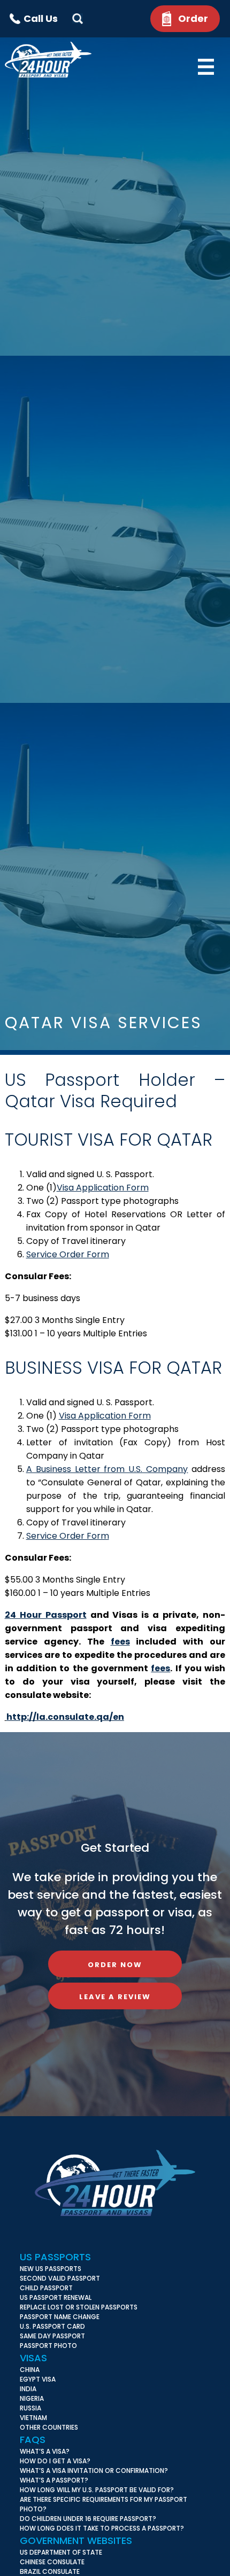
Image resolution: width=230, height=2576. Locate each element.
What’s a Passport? (54, 2480)
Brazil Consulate (50, 2571)
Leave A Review (115, 1997)
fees (120, 1642)
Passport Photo (48, 2346)
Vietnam (33, 2418)
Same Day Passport (52, 2336)
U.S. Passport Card (52, 2326)
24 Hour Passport (46, 1615)
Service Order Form (68, 1254)
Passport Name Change (60, 2317)
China (30, 2370)
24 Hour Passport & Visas (58, 60)
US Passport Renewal (56, 2297)
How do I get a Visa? (55, 2461)
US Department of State (61, 2552)
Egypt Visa (38, 2379)
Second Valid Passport (60, 2278)
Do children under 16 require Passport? (88, 2519)
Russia (30, 2408)
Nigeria (32, 2398)
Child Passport (46, 2288)
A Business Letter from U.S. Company (107, 1469)
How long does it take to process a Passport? (102, 2528)
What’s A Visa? (45, 2451)
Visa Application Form (103, 1188)
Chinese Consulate (52, 2562)
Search (78, 19)
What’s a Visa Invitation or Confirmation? (94, 2471)
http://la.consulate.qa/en (65, 1717)
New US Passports (51, 2269)
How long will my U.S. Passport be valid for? (97, 2490)
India (28, 2389)
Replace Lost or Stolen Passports (79, 2307)
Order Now (115, 1965)
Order (193, 18)
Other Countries (49, 2427)
